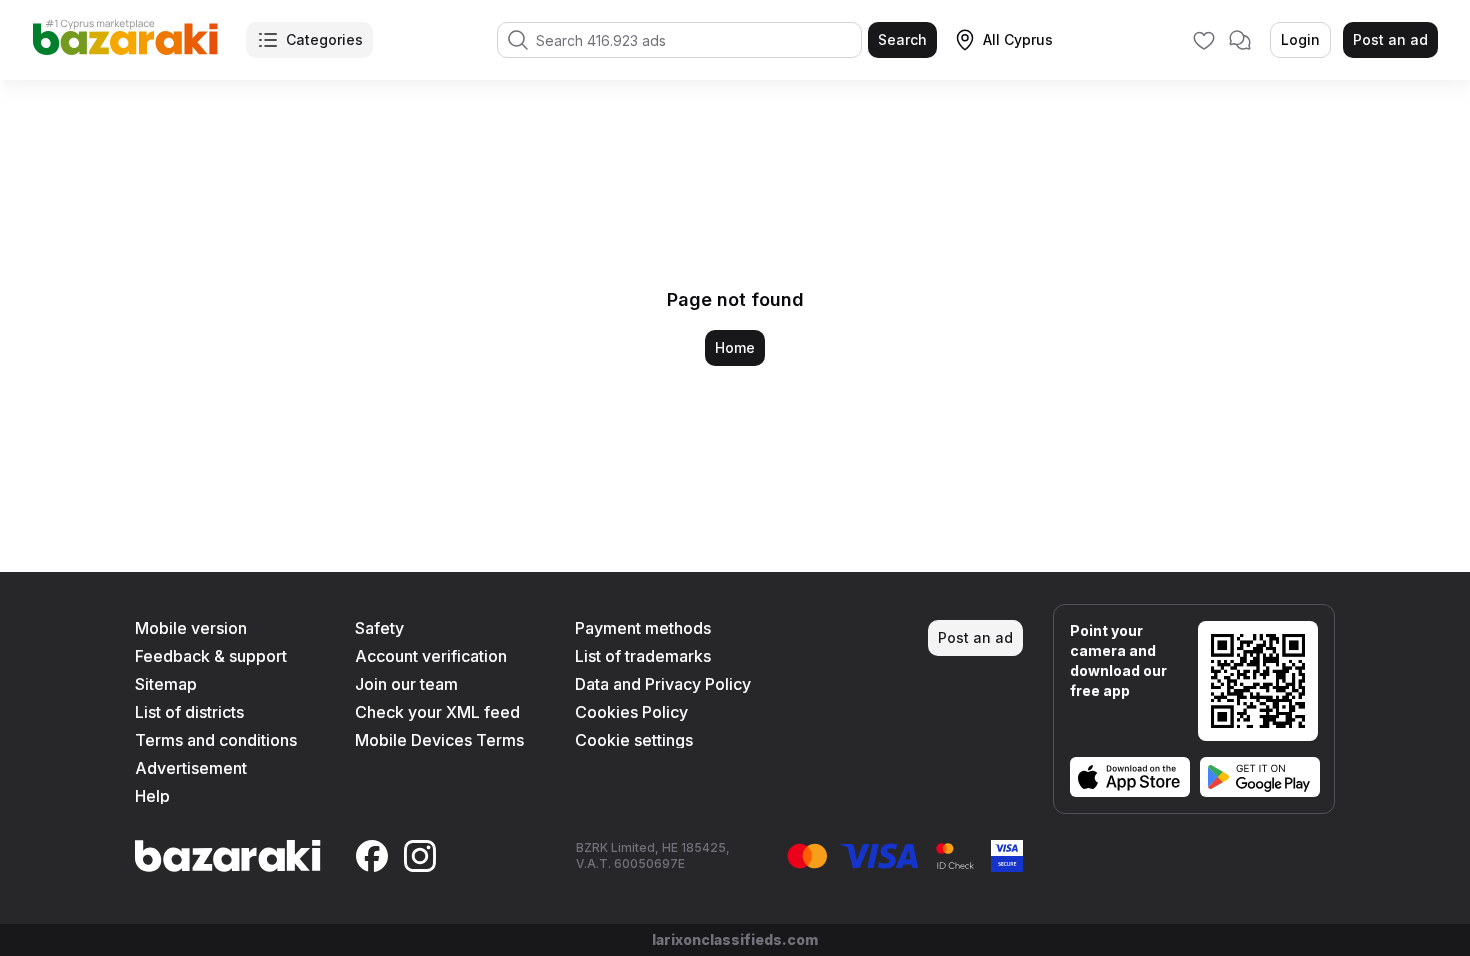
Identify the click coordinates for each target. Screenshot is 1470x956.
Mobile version (191, 628)
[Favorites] (1204, 40)
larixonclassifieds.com (735, 939)
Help (152, 796)
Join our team (406, 684)
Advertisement (191, 768)
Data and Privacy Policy (663, 684)
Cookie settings (634, 740)
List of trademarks (643, 656)
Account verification (431, 656)
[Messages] (1240, 40)
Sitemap (166, 684)
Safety (379, 628)
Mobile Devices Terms (439, 740)
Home (735, 347)
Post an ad (1390, 39)
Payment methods (643, 628)
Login (1300, 39)
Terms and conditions (216, 740)
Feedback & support (211, 656)
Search (902, 39)
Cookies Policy (631, 712)
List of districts (189, 712)
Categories (324, 39)
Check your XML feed (437, 712)
